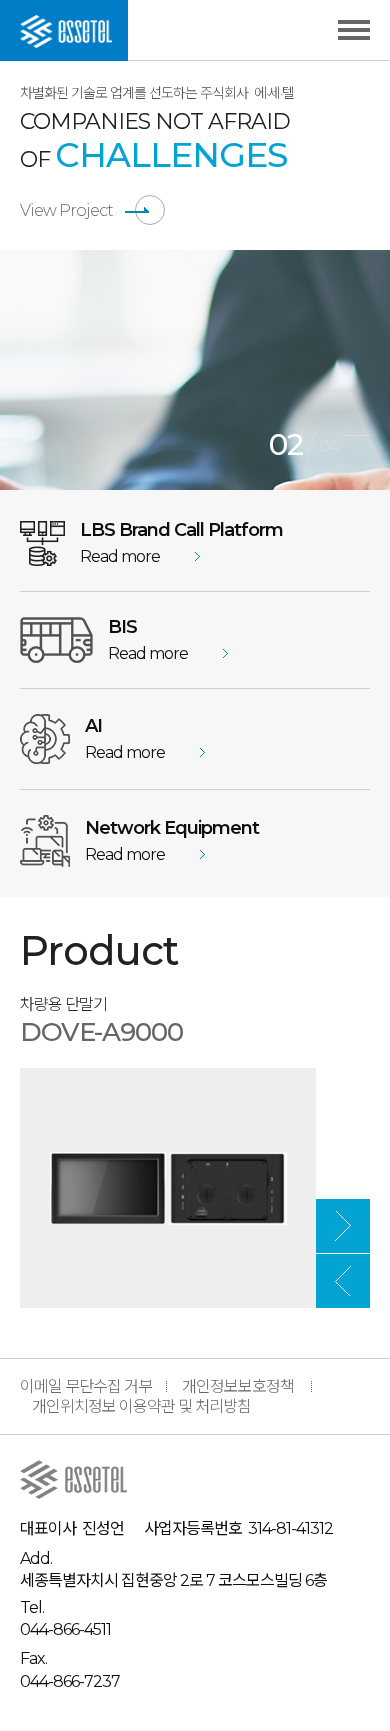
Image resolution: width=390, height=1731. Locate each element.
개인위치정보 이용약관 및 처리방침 (141, 1406)
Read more (120, 556)
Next (343, 1226)
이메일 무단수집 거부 (86, 1386)
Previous (343, 1281)
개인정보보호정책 (238, 1386)
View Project (66, 210)
